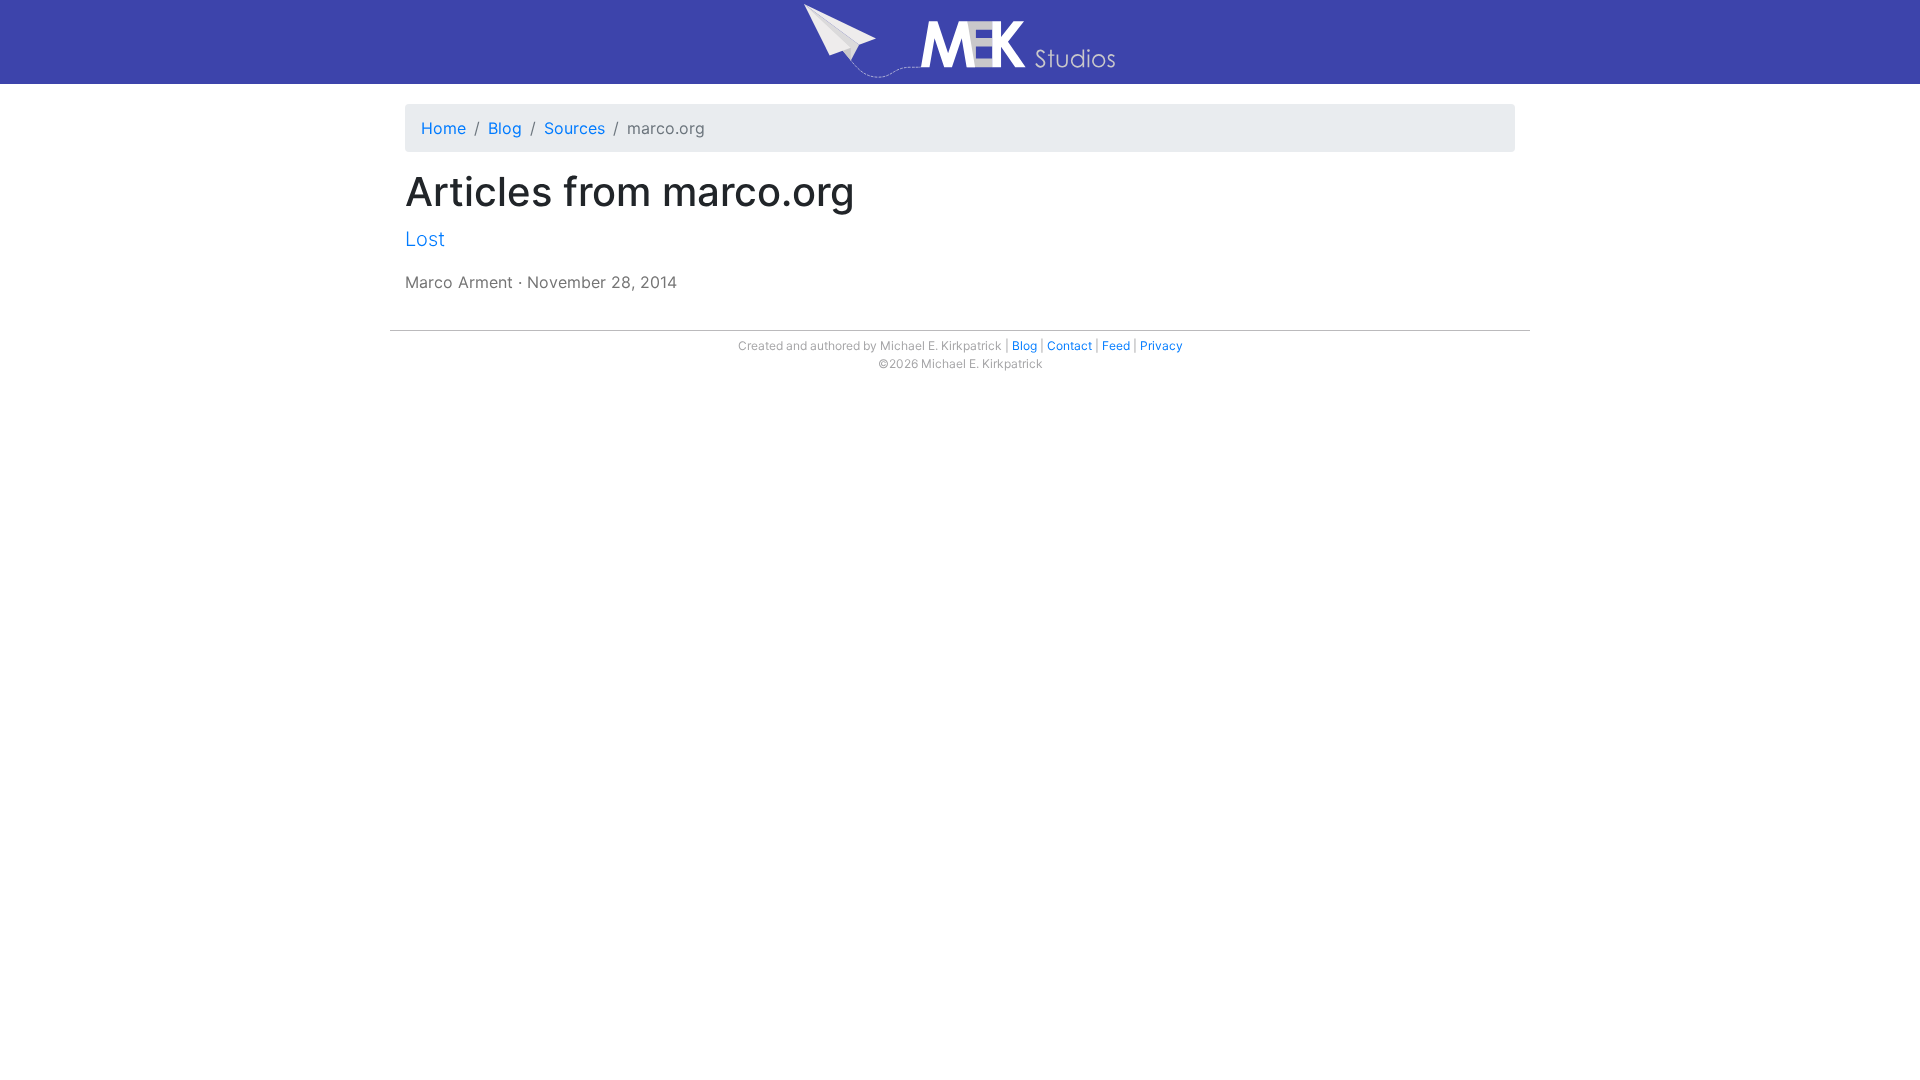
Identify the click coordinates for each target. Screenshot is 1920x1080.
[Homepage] (960, 42)
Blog (505, 128)
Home (443, 128)
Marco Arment (459, 282)
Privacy (1161, 345)
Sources (574, 128)
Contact (1069, 345)
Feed (1116, 345)
